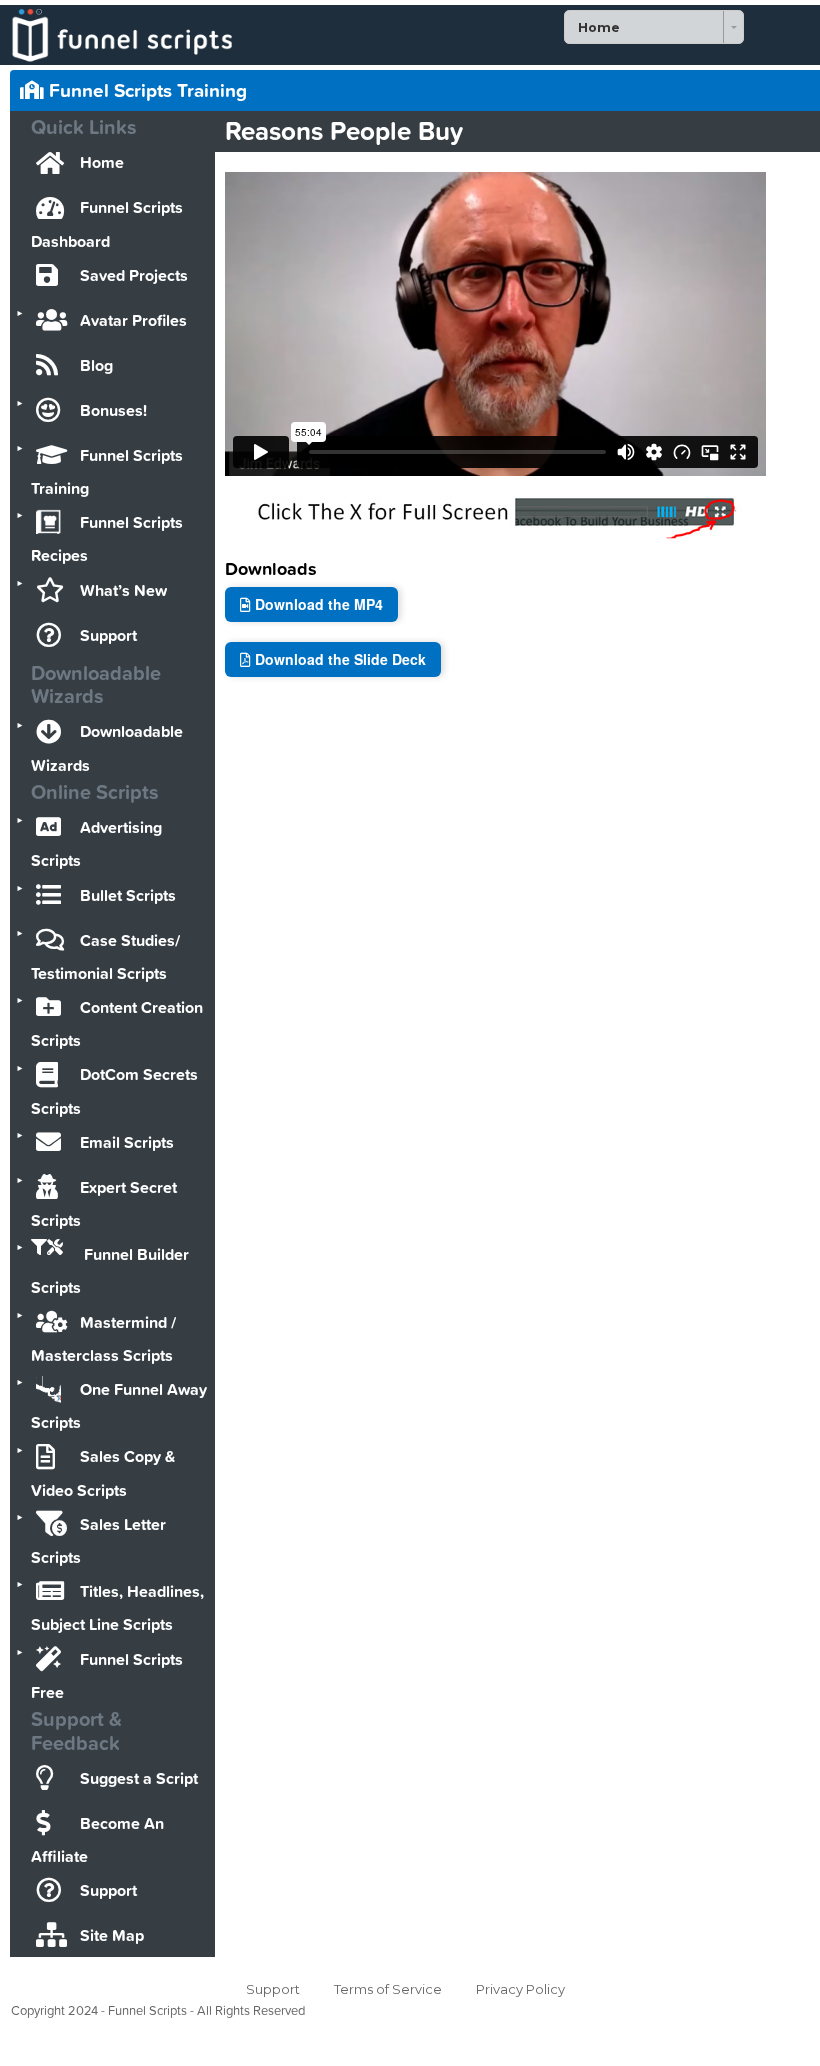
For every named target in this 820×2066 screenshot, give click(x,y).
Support (273, 1989)
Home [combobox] (599, 27)
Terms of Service (388, 1989)
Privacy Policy (520, 1989)
